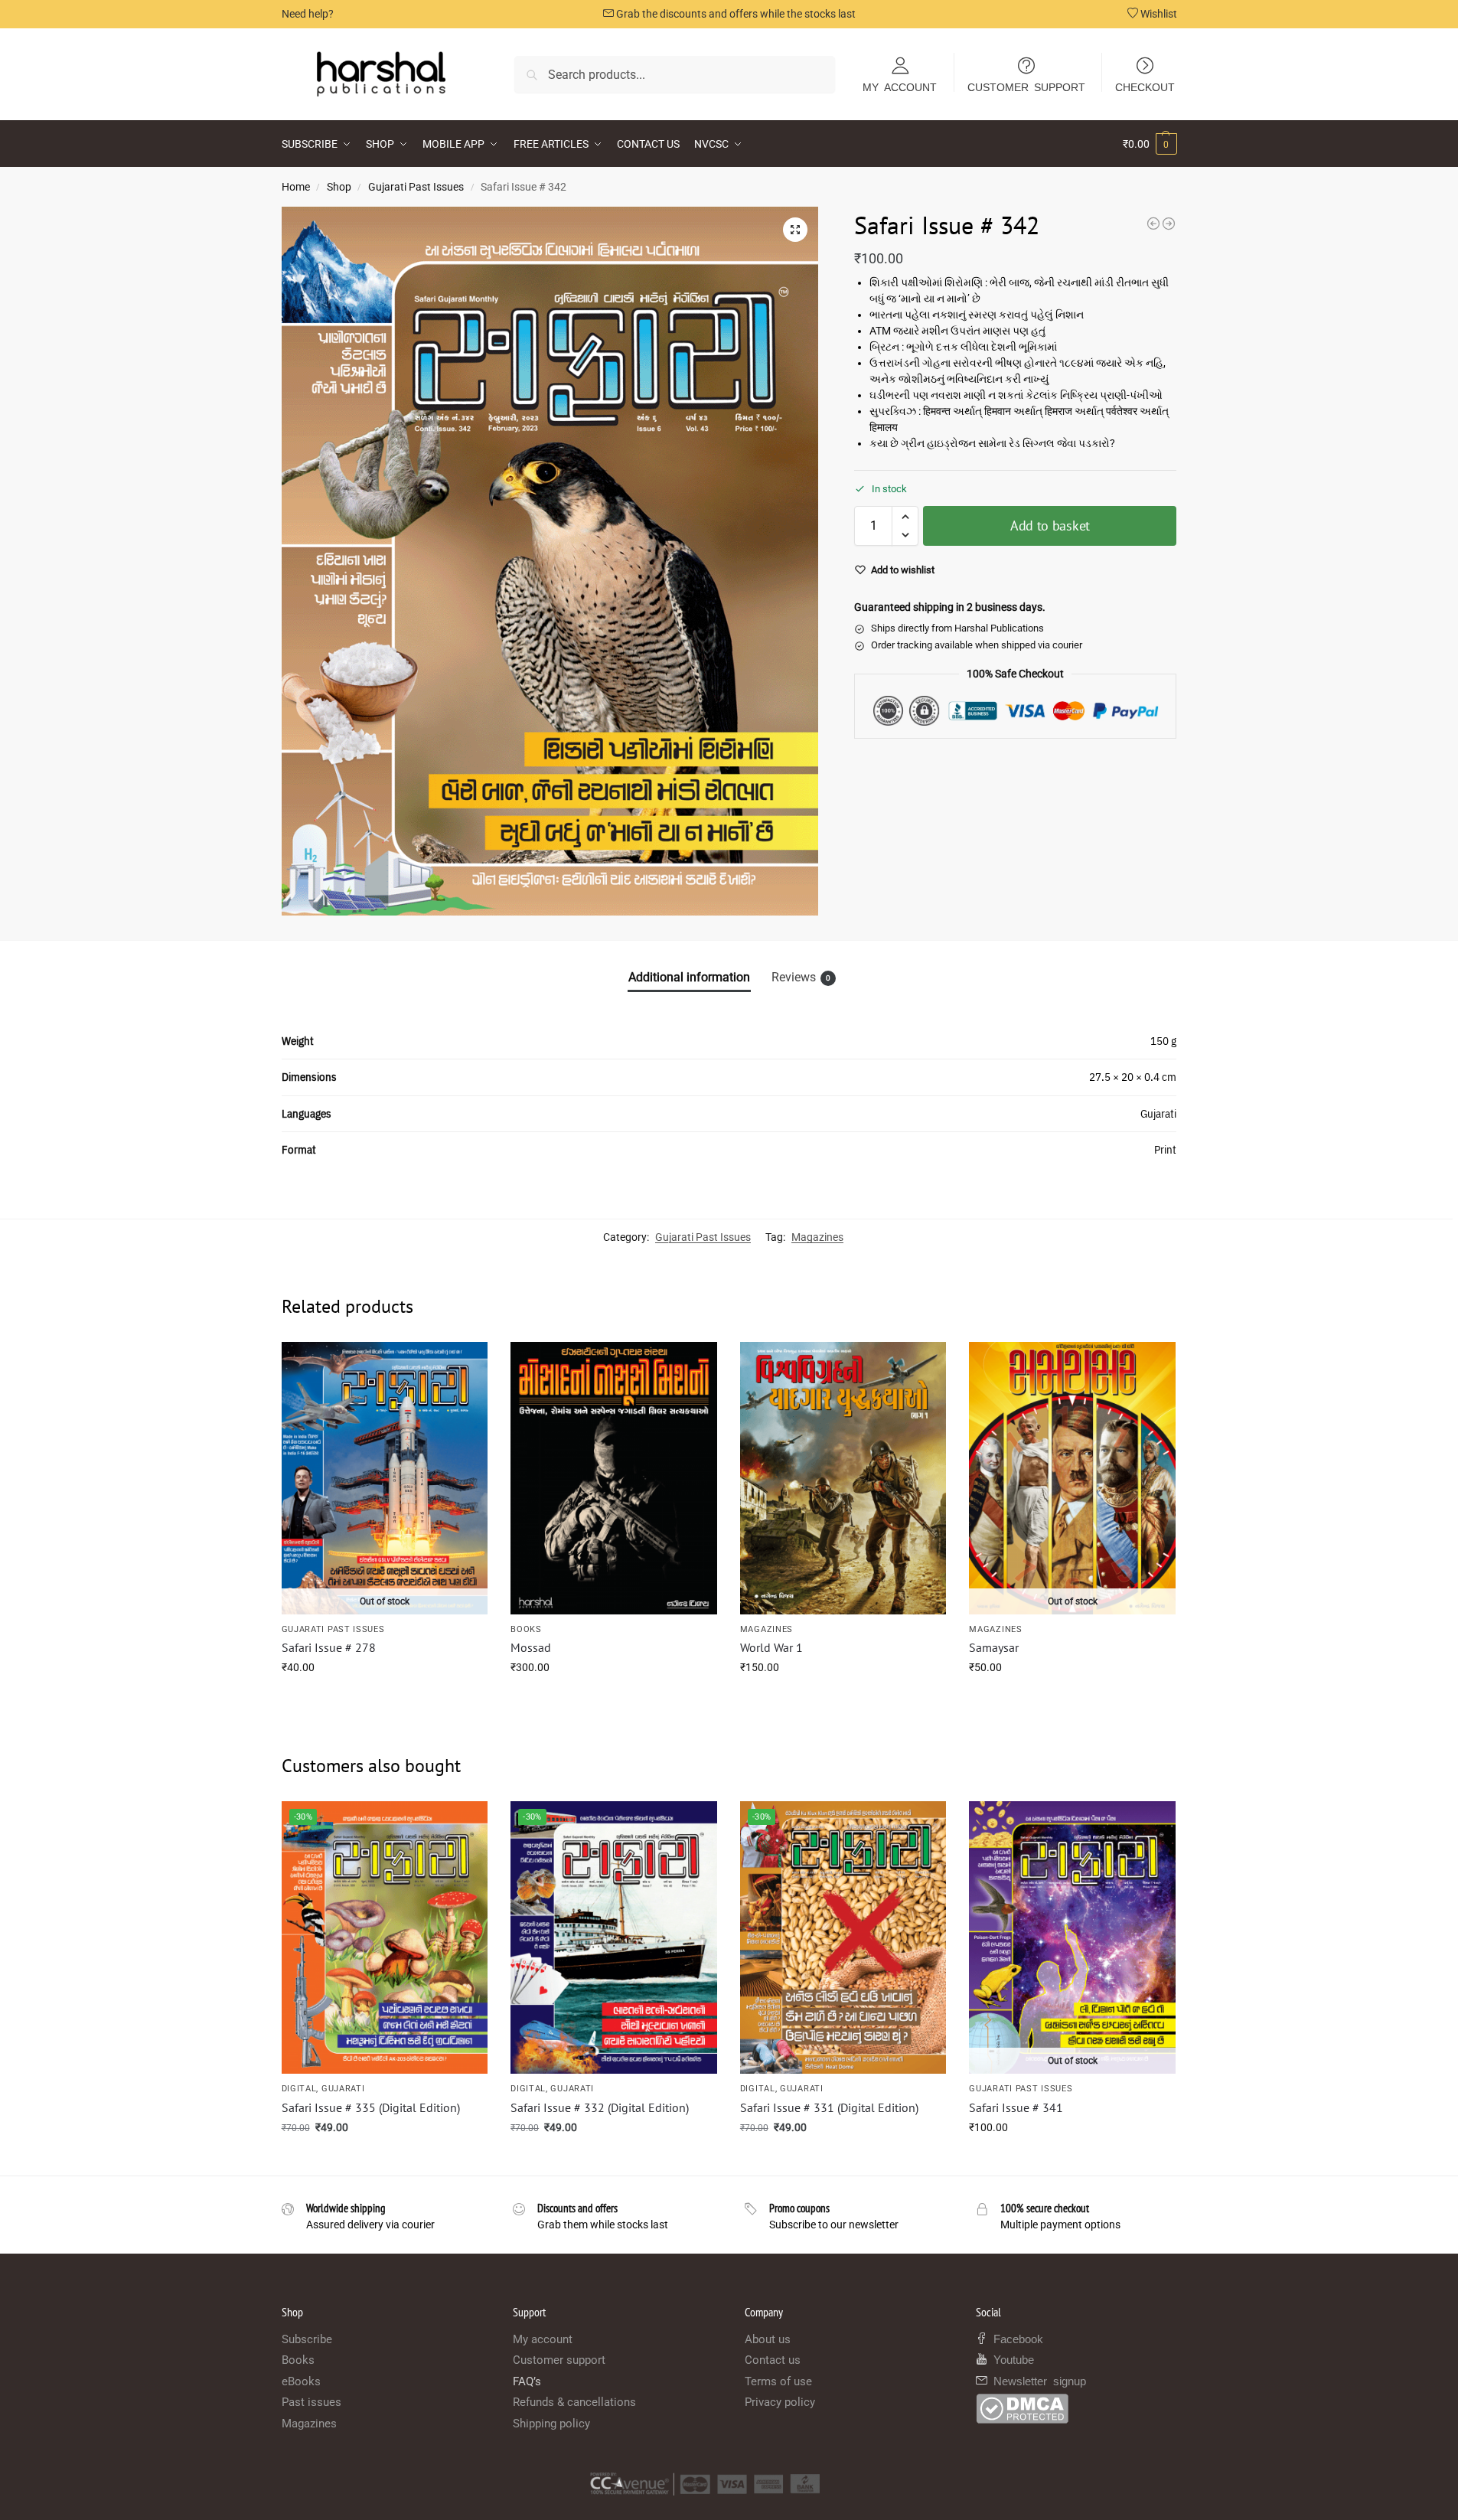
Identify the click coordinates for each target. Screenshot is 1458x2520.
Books (526, 1629)
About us (768, 2339)
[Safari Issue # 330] (1153, 224)
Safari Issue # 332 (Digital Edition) (600, 2107)
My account (543, 2339)
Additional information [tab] (689, 977)
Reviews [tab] (801, 977)
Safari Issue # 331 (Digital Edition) (829, 2107)
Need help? (308, 14)
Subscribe (307, 2339)
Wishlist (1158, 14)
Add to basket (1050, 526)
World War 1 (771, 1647)
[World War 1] (843, 1478)
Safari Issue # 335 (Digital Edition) (371, 2107)
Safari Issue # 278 (329, 1647)
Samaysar (994, 1647)
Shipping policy (551, 2424)
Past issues (311, 2402)
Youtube (1011, 2359)
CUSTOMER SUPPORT (1026, 87)
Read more (385, 1700)
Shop (339, 187)
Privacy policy (780, 2402)
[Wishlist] (465, 1365)
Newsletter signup (1037, 2380)
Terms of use (778, 2381)
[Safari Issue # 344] (1169, 224)
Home (296, 187)
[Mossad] (614, 1478)
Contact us (773, 2360)
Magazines (817, 1237)
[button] (1150, 144)
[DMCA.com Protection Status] (1076, 2409)
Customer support (559, 2360)
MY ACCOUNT (900, 87)
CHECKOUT (1145, 87)
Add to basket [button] (614, 1700)
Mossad (531, 1647)
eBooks (301, 2381)
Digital (299, 2089)
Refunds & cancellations (574, 2402)
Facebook (1015, 2338)
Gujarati (343, 2089)
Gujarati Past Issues (416, 187)
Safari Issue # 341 (1016, 2107)
